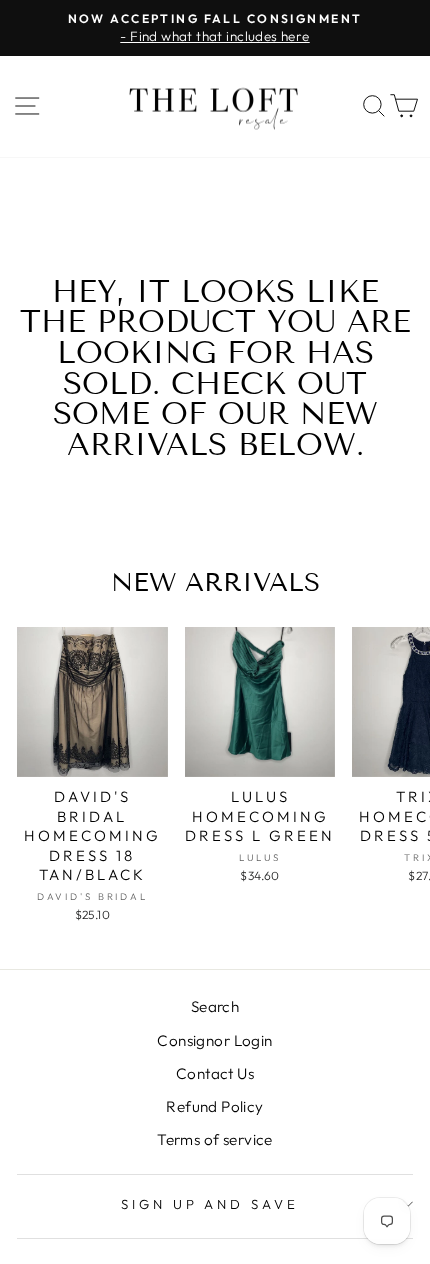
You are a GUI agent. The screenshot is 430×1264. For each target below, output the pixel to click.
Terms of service (215, 1139)
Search (215, 1006)
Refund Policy (214, 1106)
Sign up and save (210, 1204)
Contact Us (215, 1073)
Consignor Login (214, 1040)
